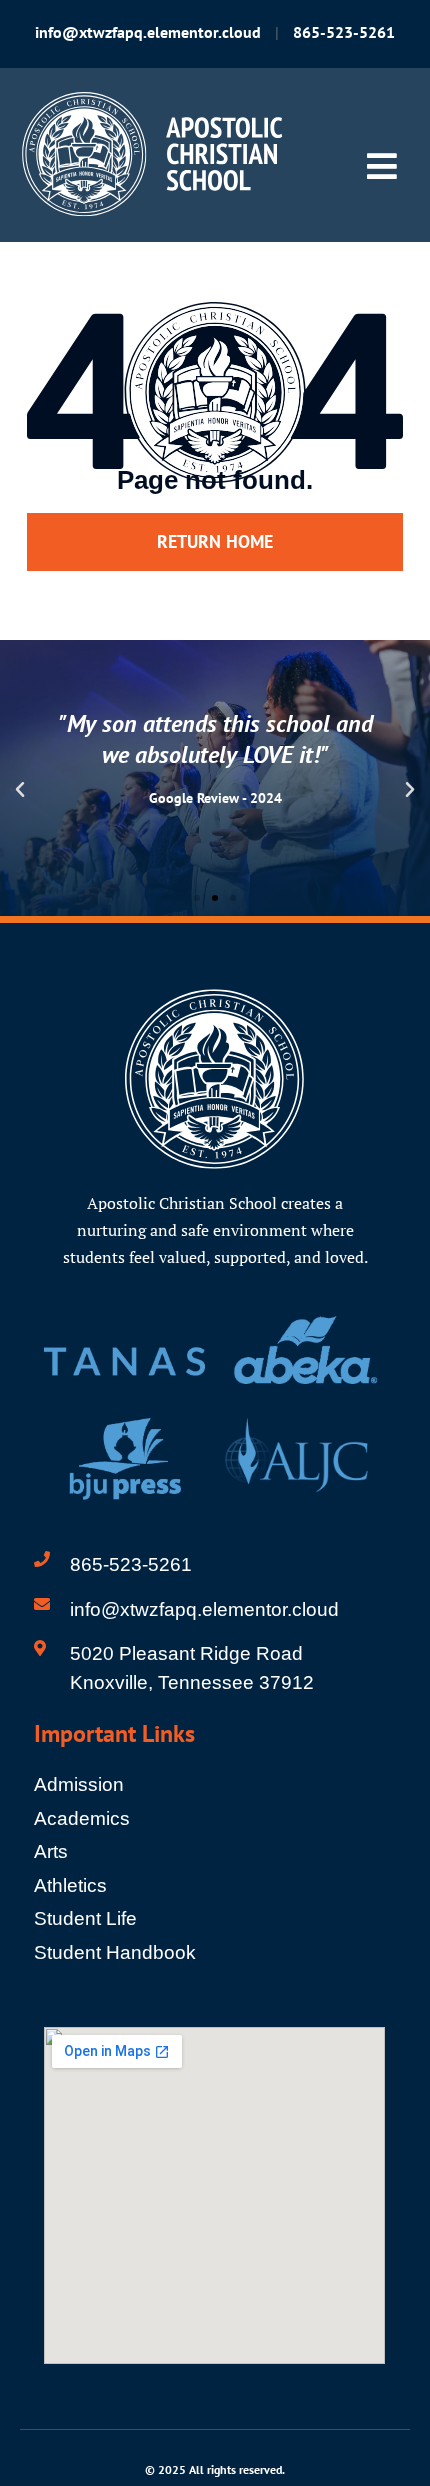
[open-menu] (382, 167)
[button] (20, 790)
